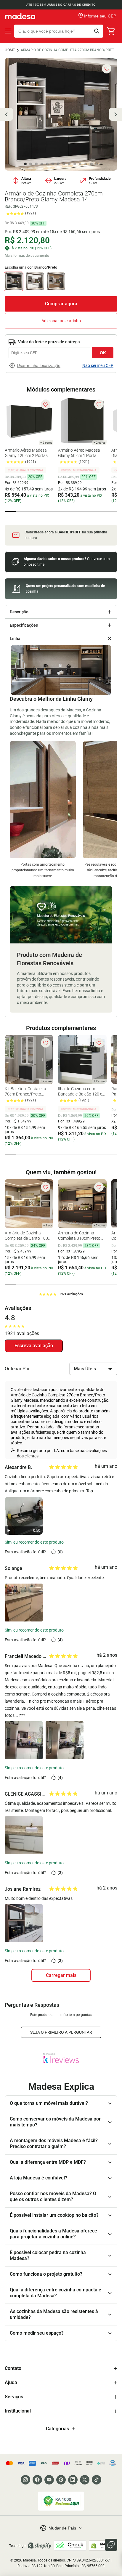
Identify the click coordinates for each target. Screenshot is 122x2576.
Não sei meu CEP (98, 365)
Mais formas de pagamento (27, 256)
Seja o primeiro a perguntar (61, 2032)
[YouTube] (49, 2480)
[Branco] (35, 281)
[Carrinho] (111, 31)
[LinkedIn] (73, 2480)
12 (86, 164)
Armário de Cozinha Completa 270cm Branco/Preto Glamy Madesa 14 (69, 50)
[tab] (10, 511)
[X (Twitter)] (85, 2480)
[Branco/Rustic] (56, 281)
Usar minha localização (39, 365)
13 (91, 164)
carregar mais (61, 1975)
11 (80, 164)
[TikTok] (97, 2480)
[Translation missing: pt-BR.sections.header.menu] (8, 31)
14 (97, 164)
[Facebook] (37, 2480)
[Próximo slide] (115, 114)
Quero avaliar (34, 1346)
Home (10, 50)
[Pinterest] (61, 2480)
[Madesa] (20, 16)
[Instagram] (25, 2480)
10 (75, 164)
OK (103, 353)
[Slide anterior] (7, 114)
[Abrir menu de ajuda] (111, 2545)
